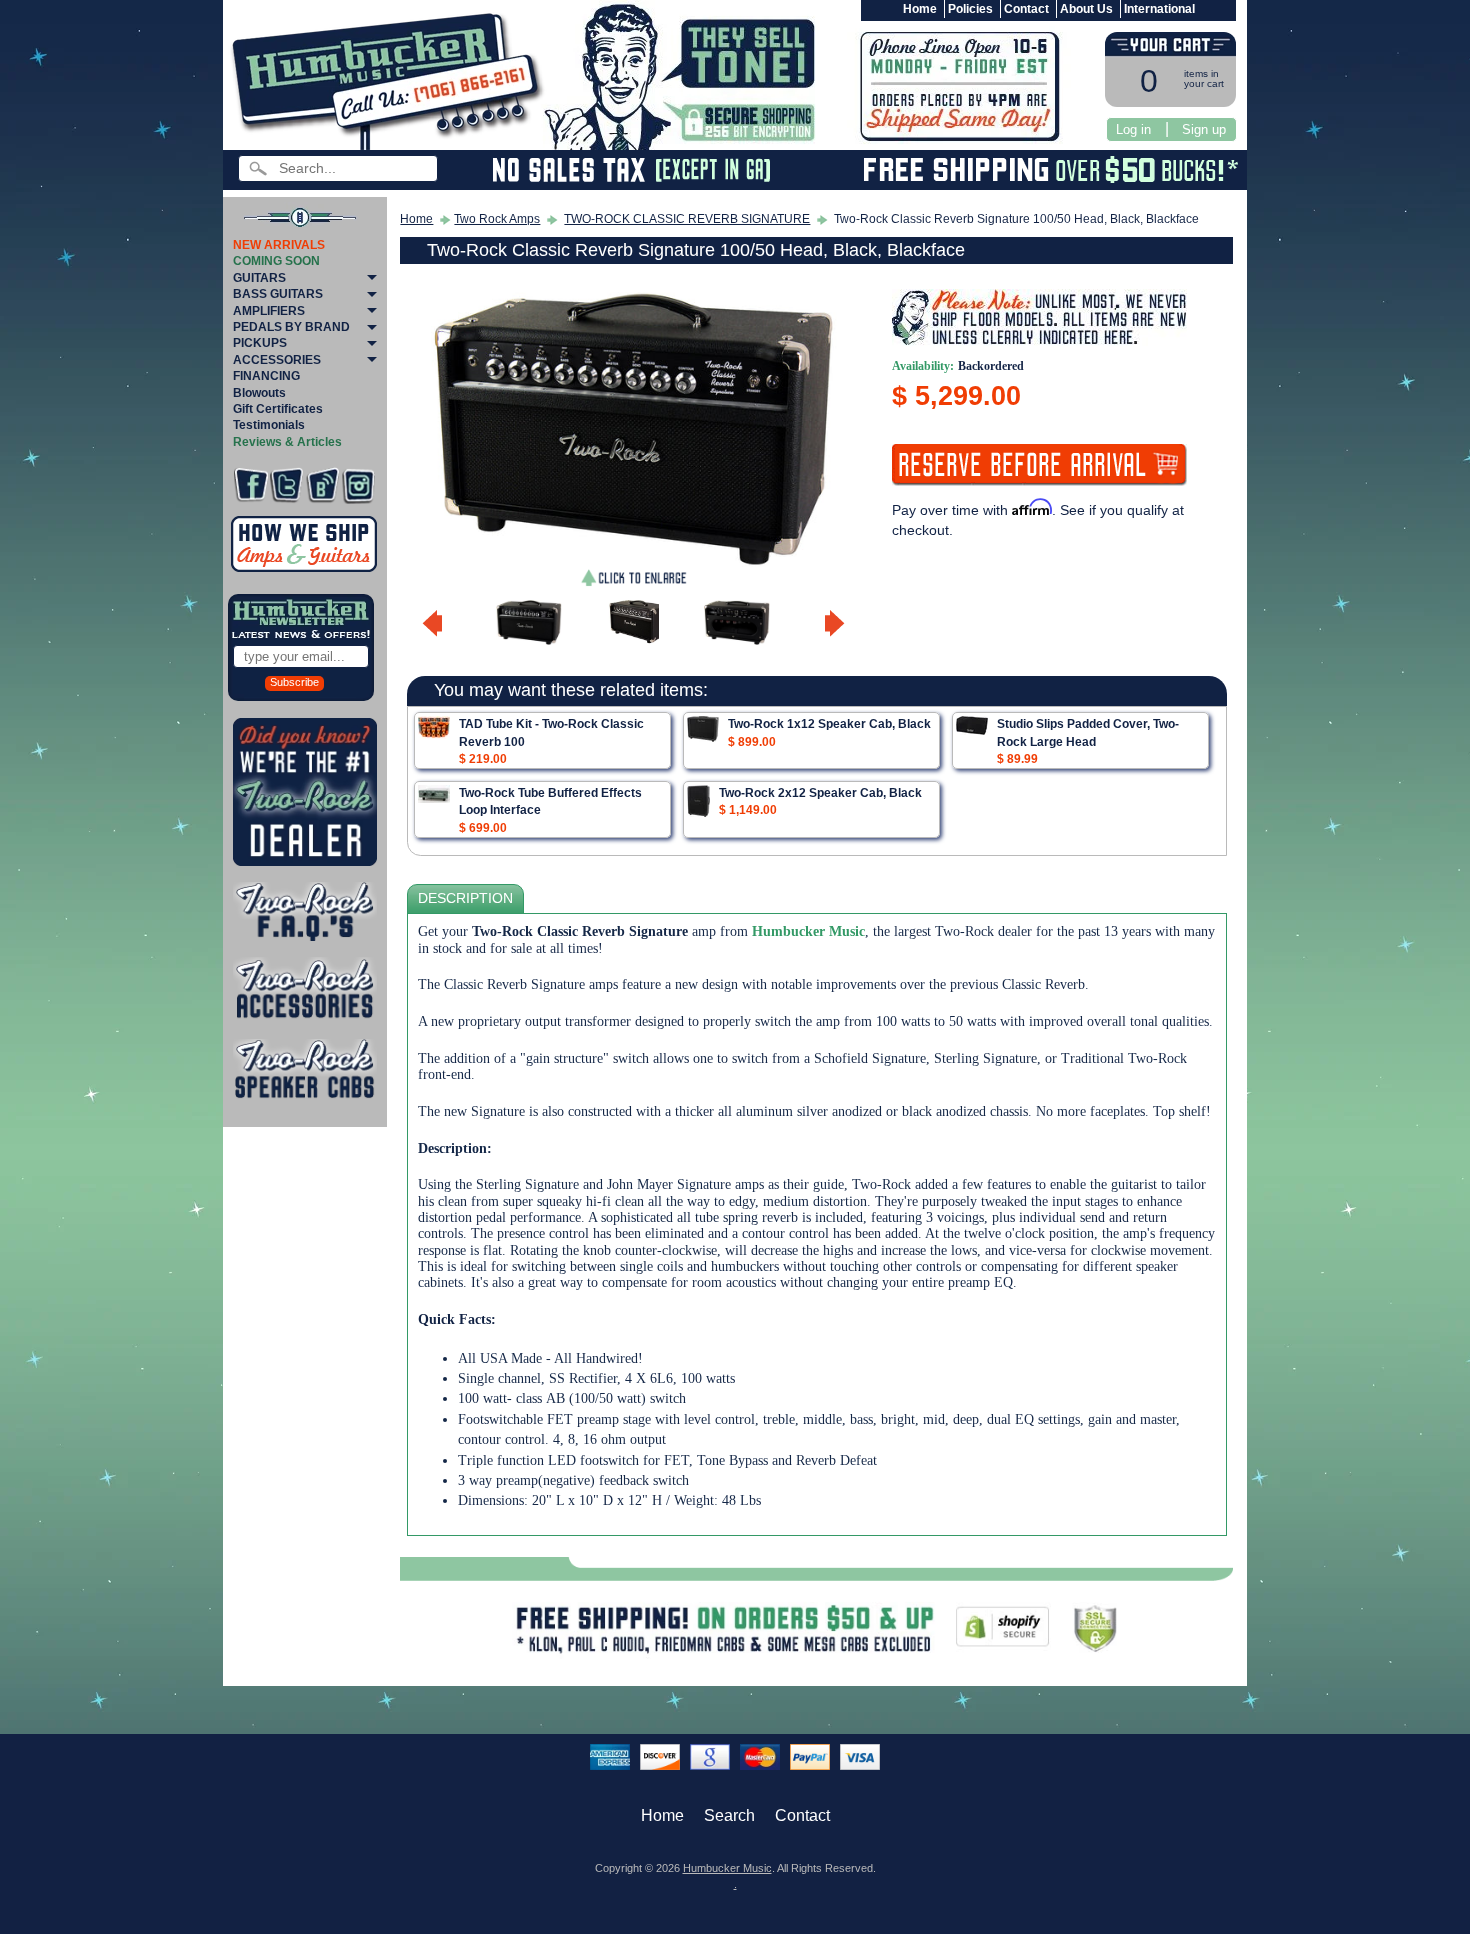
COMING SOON (276, 261)
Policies (970, 9)
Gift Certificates (278, 409)
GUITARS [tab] (259, 278)
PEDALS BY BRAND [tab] (291, 327)
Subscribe (294, 682)
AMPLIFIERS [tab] (269, 311)
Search (729, 1815)
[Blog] (322, 485)
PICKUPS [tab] (260, 343)
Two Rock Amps (497, 219)
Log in (1133, 129)
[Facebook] (250, 485)
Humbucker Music (727, 1868)
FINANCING (266, 376)
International (1159, 9)
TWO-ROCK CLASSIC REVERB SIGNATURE (687, 219)
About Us (1086, 9)
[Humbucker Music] (390, 78)
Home (920, 9)
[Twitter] (286, 485)
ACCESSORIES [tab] (277, 360)
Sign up (1204, 129)
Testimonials (269, 425)
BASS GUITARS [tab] (278, 294)
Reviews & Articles (287, 442)
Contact (1026, 9)
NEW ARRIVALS (279, 245)
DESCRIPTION (465, 898)
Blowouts (259, 393)
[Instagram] (358, 485)
